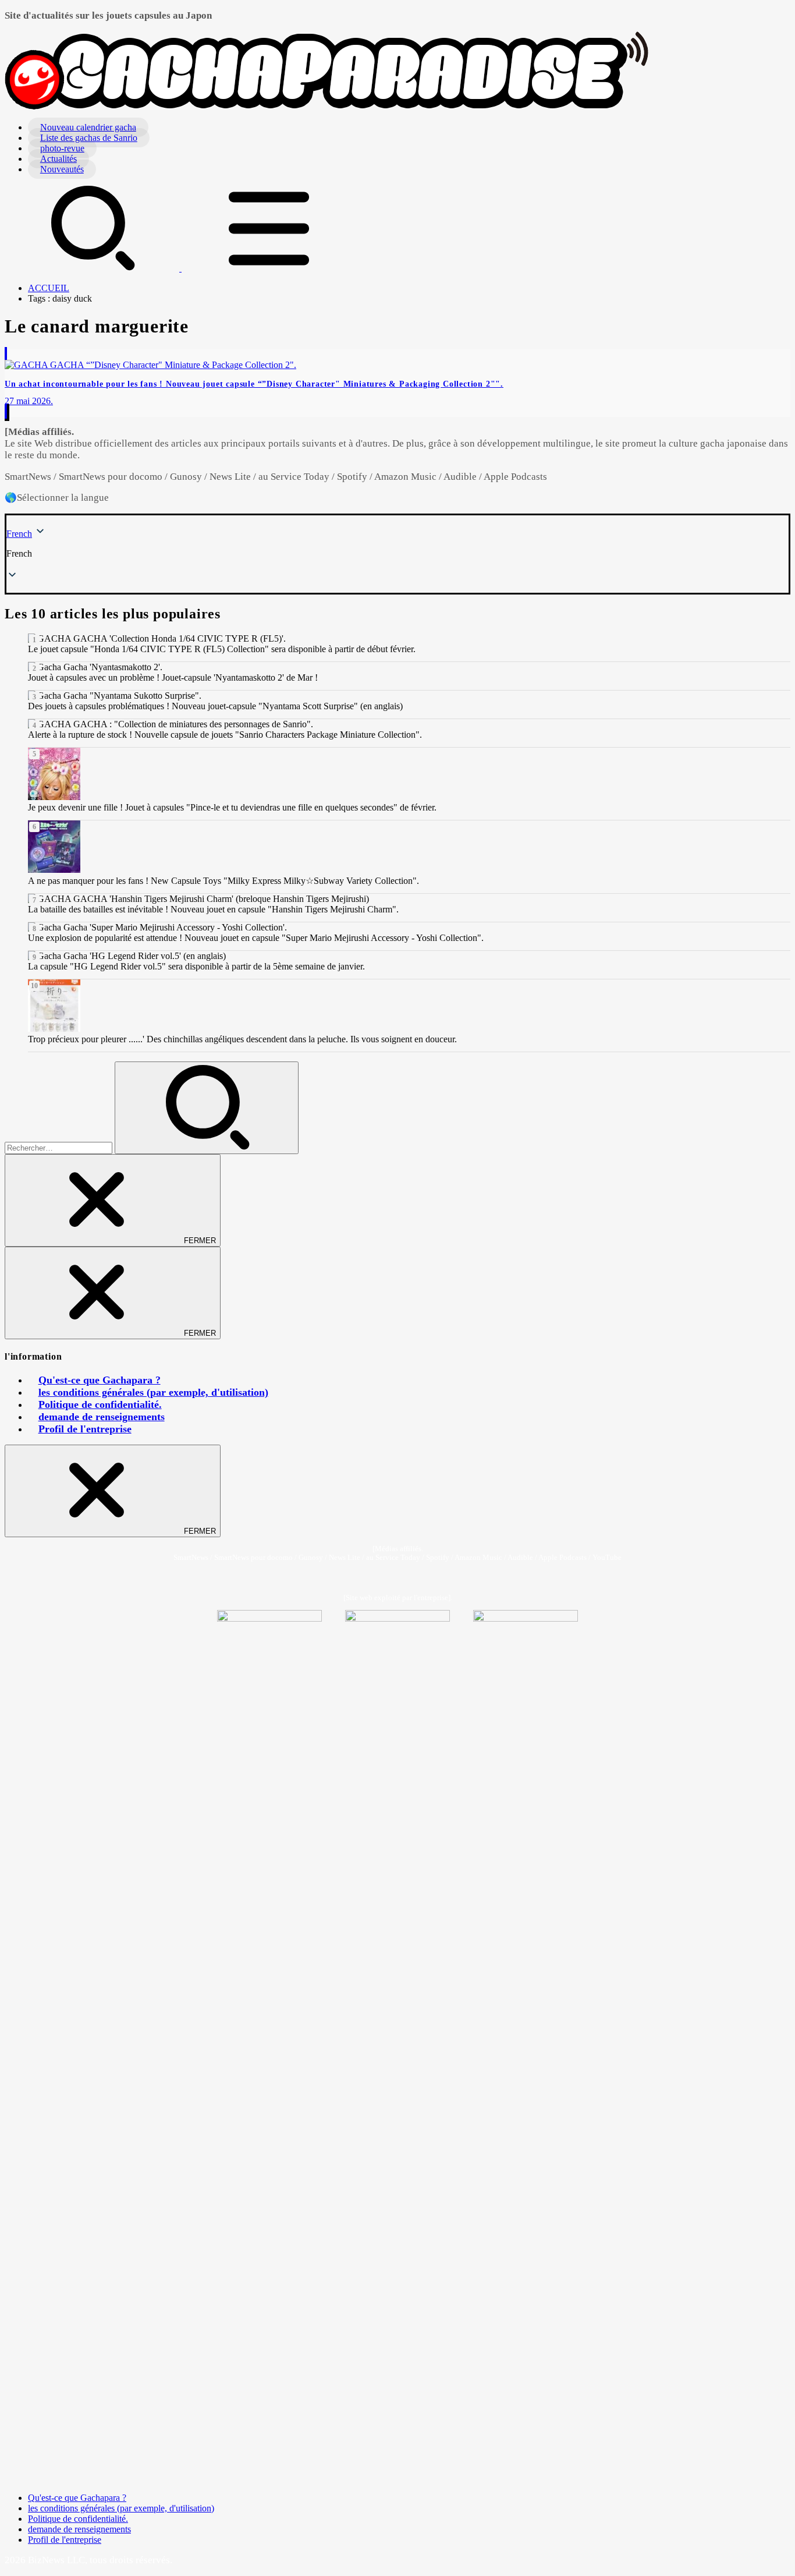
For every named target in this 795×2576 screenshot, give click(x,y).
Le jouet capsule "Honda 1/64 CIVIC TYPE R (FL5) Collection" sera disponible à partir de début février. (222, 649)
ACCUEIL (49, 288)
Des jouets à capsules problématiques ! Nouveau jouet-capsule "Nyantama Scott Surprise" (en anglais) (215, 706)
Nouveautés (62, 169)
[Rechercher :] (60, 1147)
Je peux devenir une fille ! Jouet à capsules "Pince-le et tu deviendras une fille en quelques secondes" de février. (232, 807)
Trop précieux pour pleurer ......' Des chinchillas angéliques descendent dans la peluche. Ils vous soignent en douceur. (242, 1039)
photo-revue (62, 148)
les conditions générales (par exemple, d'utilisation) (153, 1392)
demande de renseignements (102, 1417)
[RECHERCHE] (93, 268)
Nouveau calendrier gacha (88, 127)
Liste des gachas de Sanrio (89, 138)
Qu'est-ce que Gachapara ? (100, 1380)
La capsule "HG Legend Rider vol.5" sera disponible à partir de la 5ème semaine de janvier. (196, 966)
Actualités (58, 159)
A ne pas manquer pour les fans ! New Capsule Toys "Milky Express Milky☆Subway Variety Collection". (223, 881)
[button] (397, 554)
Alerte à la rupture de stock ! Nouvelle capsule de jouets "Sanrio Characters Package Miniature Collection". (225, 735)
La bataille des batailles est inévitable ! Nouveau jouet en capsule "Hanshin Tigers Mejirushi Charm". (213, 909)
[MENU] (269, 268)
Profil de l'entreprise (85, 1429)
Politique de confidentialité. (100, 1404)
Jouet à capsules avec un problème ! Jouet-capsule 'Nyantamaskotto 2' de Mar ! (173, 677)
